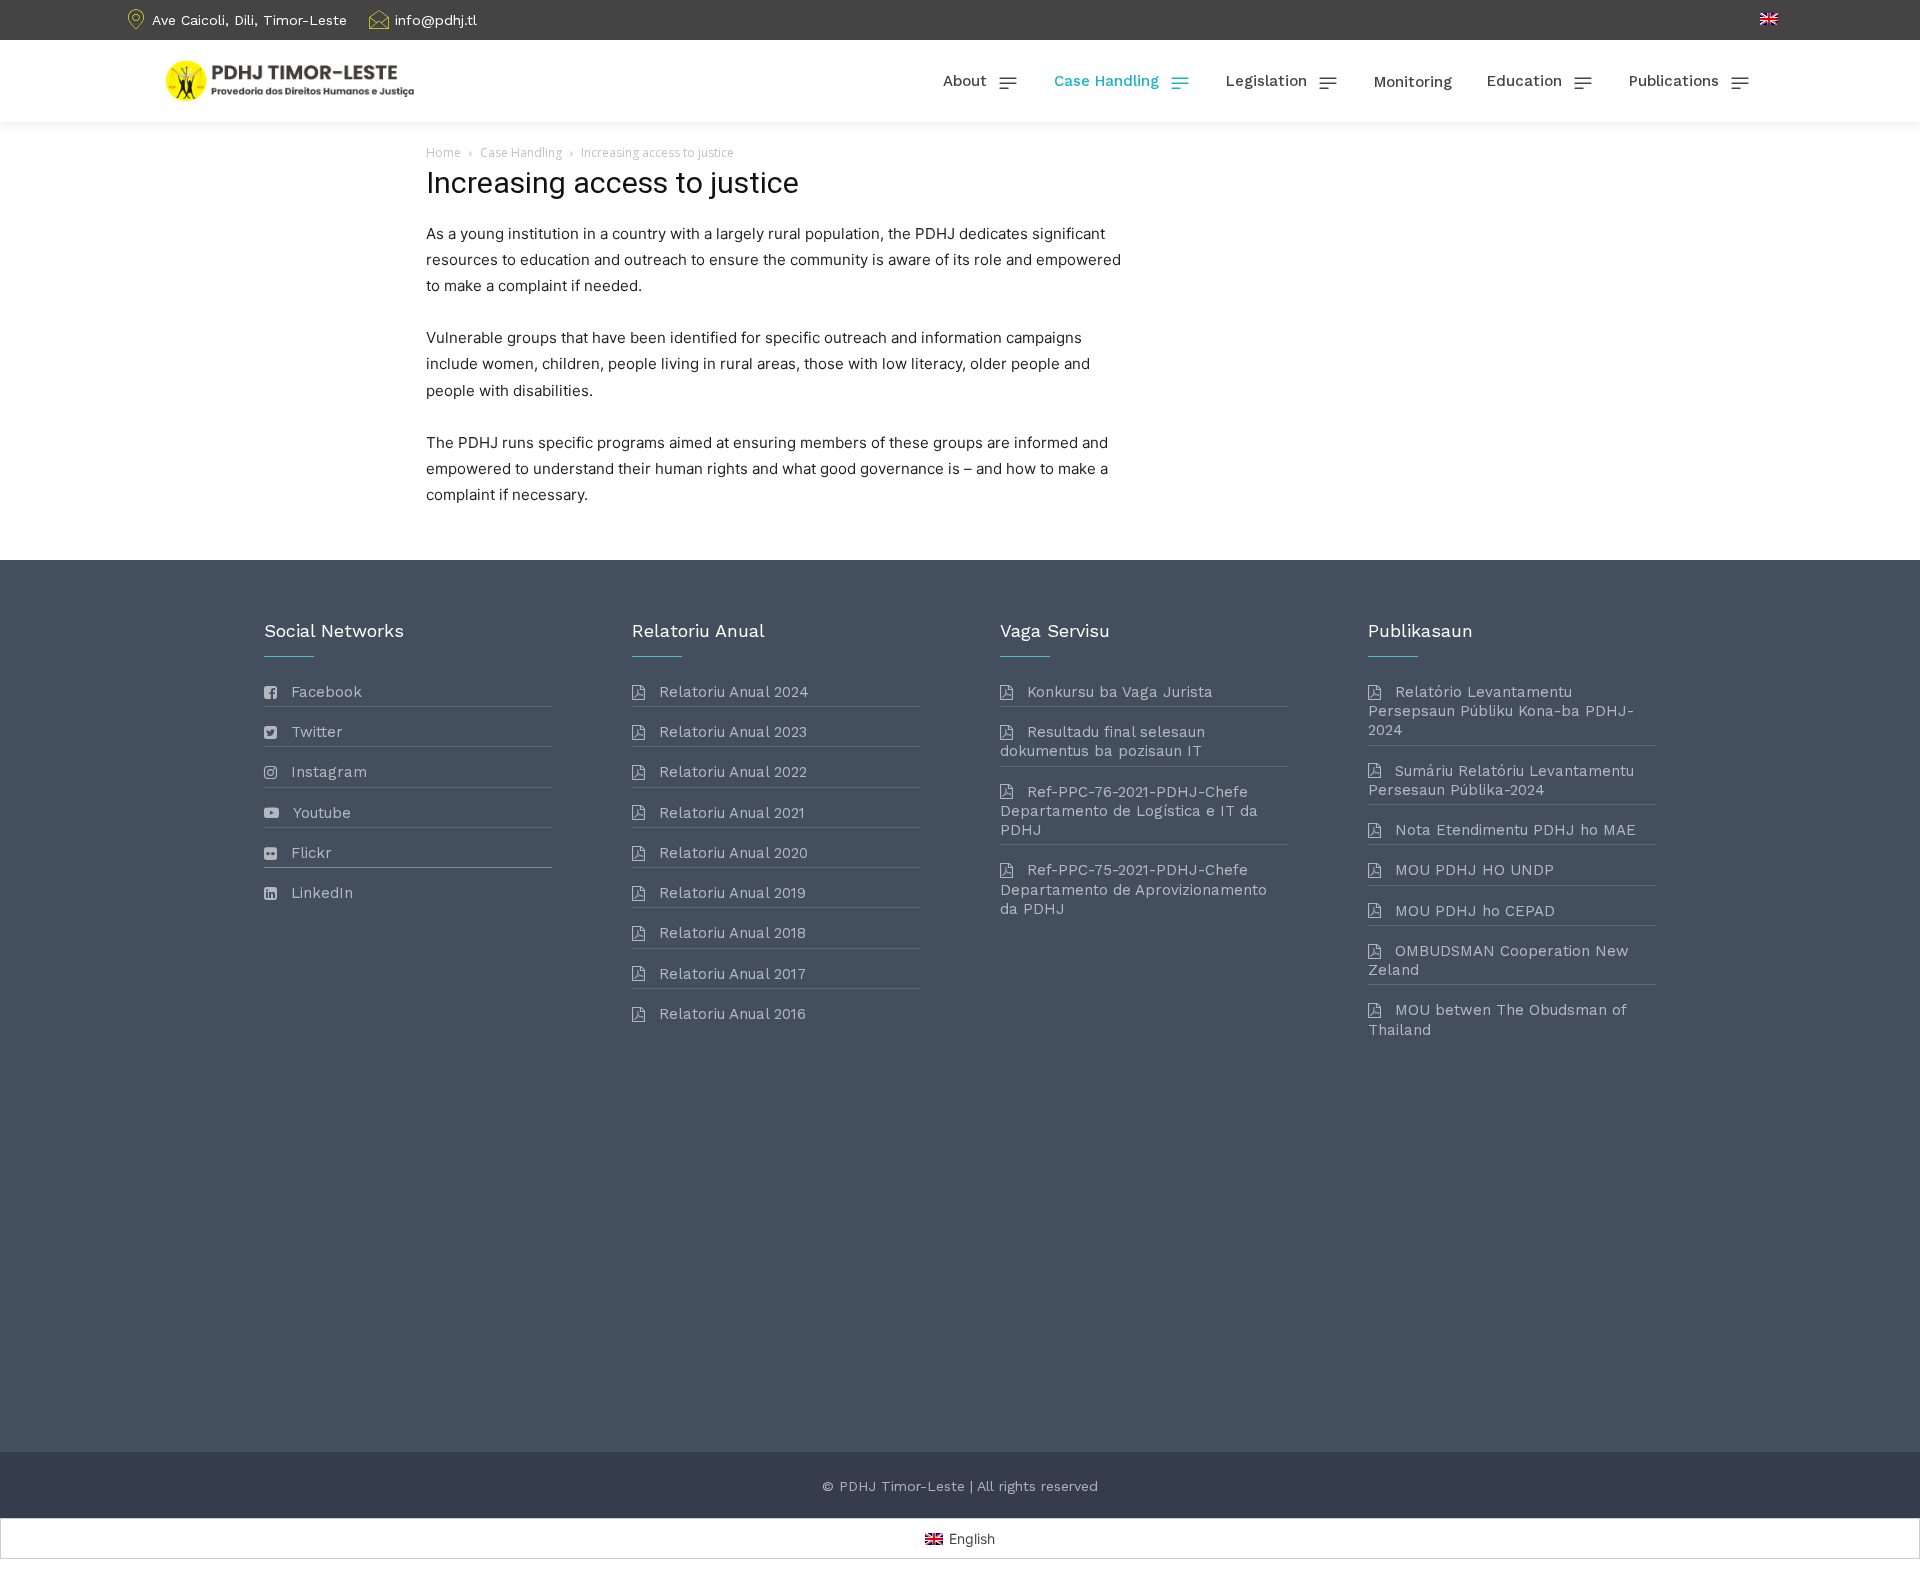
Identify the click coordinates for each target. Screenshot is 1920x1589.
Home (443, 152)
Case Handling (521, 152)
